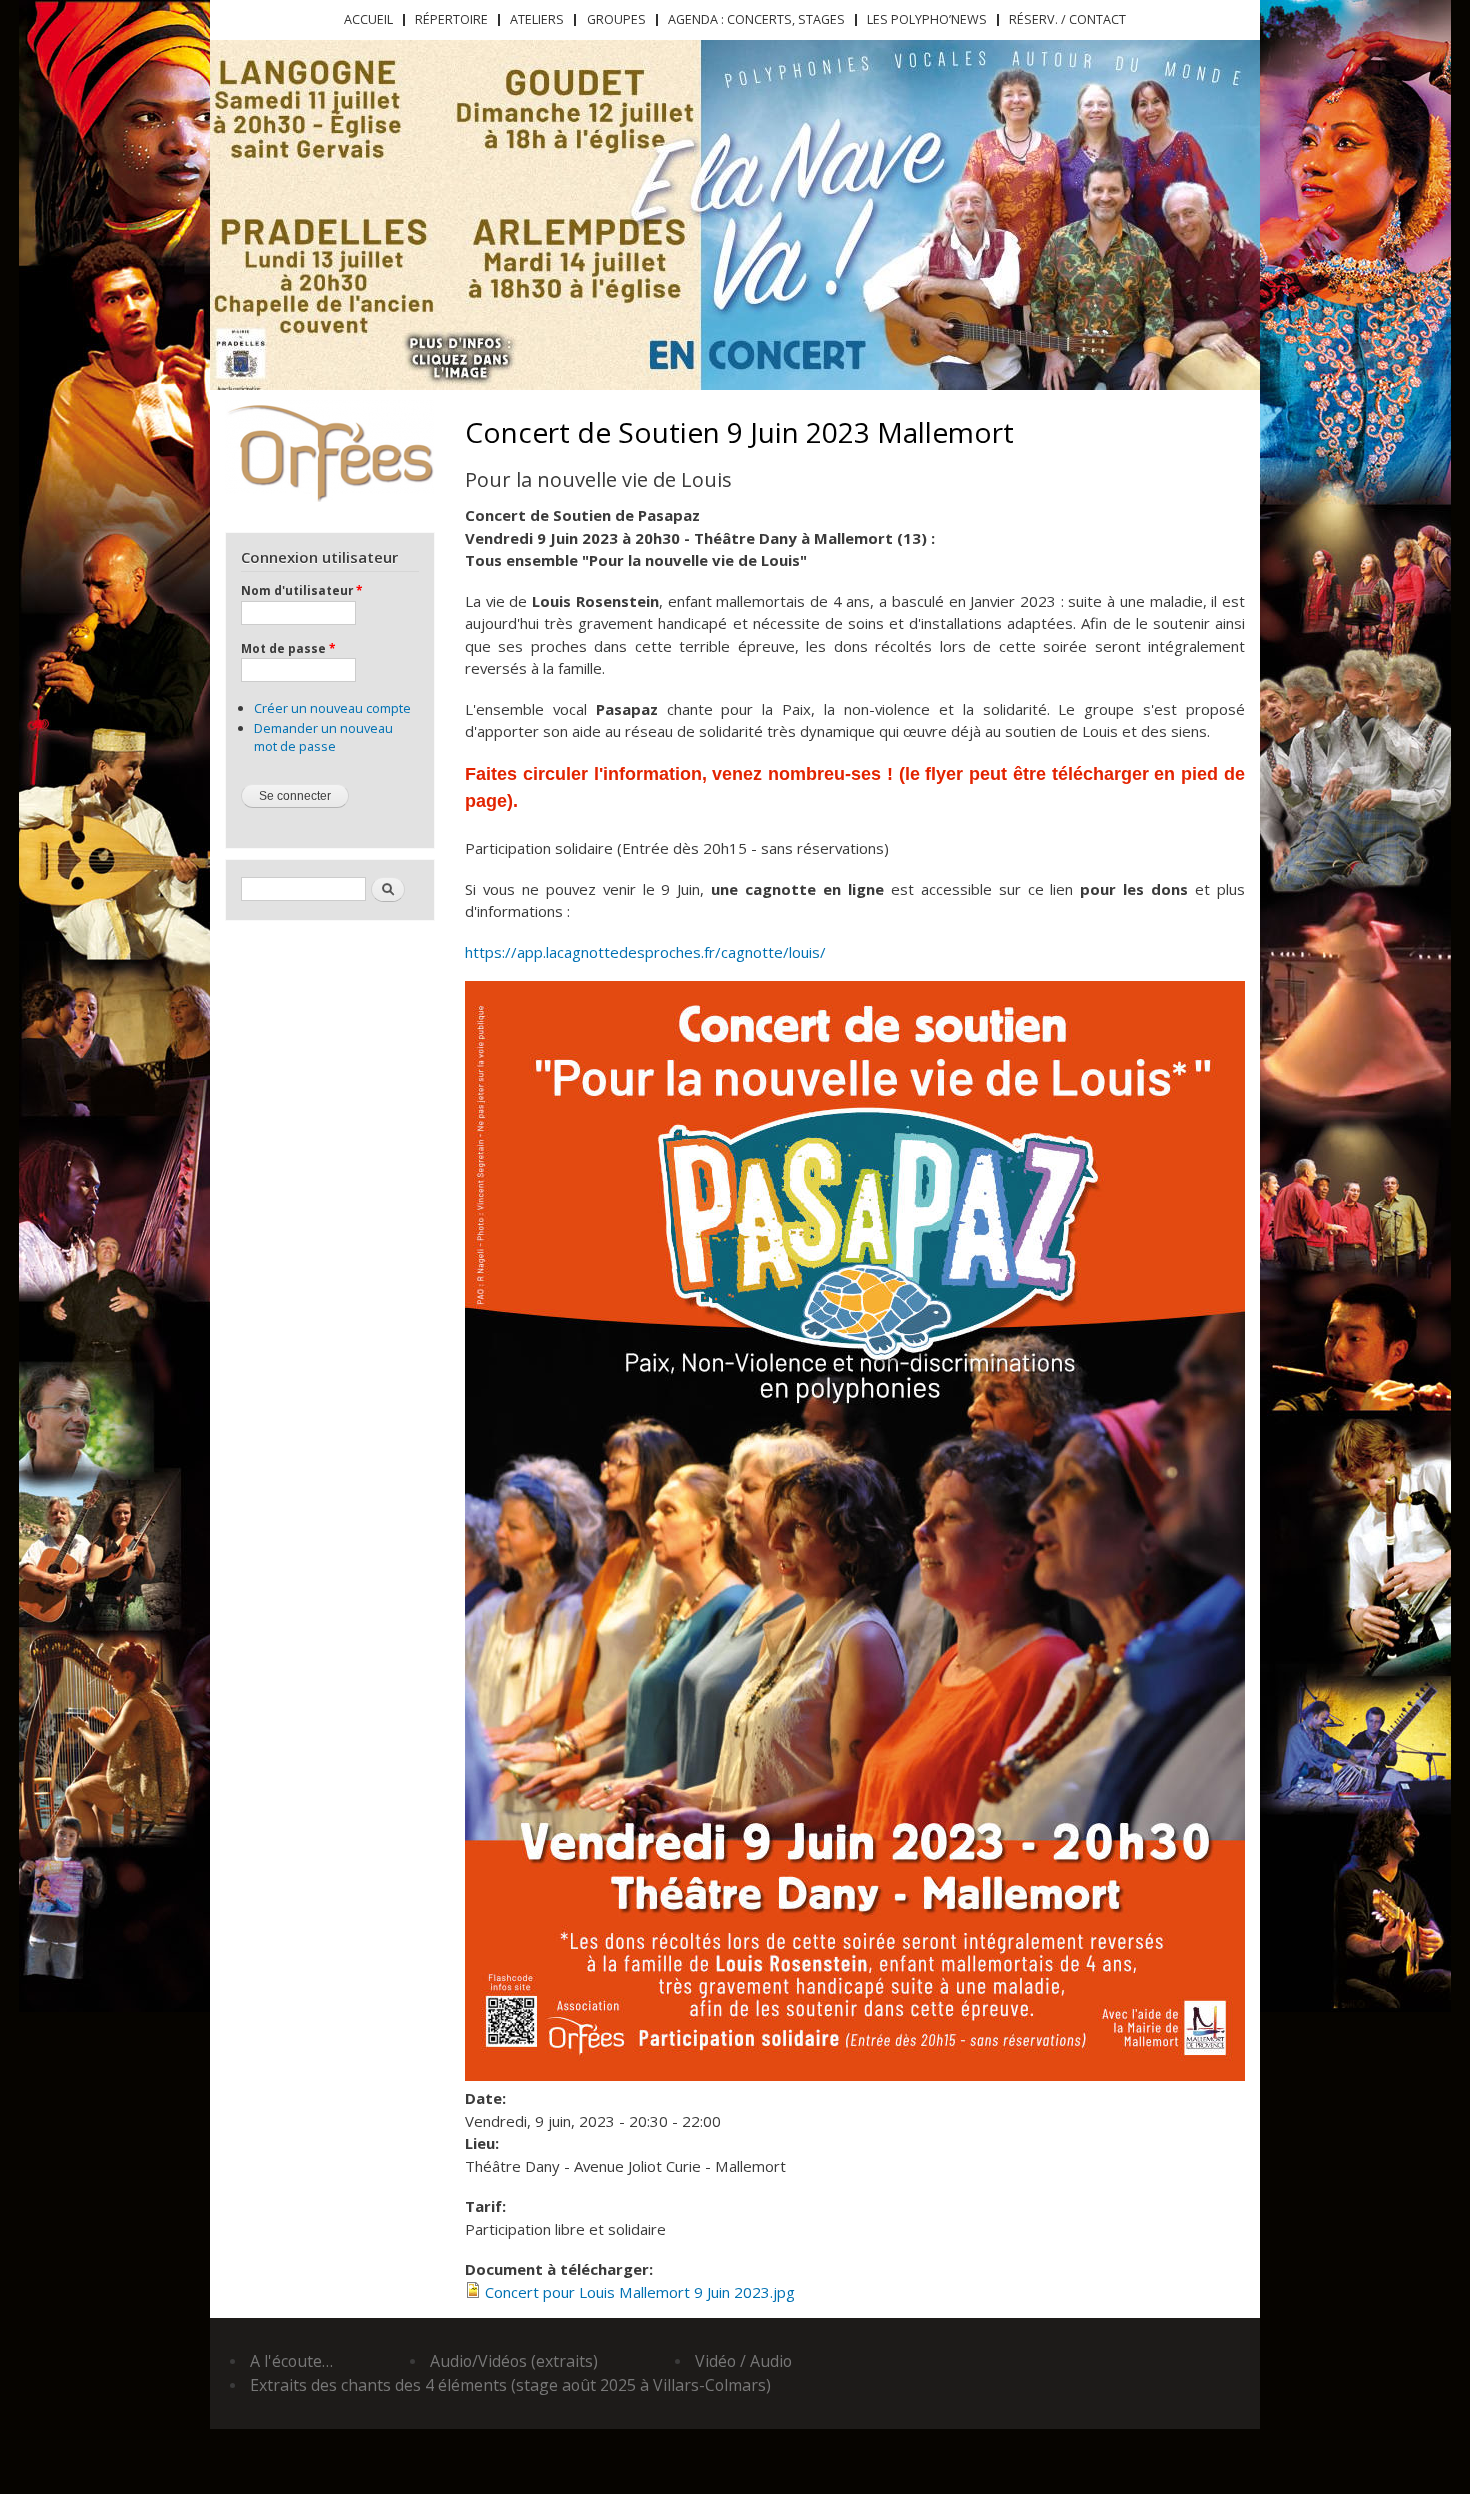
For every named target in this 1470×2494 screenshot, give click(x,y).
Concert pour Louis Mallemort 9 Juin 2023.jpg (640, 2292)
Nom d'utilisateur (301, 590)
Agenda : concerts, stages (756, 19)
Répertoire (451, 19)
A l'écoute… (291, 2361)
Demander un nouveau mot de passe (323, 737)
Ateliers (537, 19)
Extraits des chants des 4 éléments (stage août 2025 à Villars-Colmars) (510, 2385)
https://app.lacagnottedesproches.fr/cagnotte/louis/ (645, 952)
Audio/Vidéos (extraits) (514, 2361)
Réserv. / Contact (1067, 19)
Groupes (616, 19)
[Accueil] (329, 451)
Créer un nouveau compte (332, 708)
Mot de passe (288, 648)
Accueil (368, 19)
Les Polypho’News (927, 19)
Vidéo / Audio (743, 2361)
